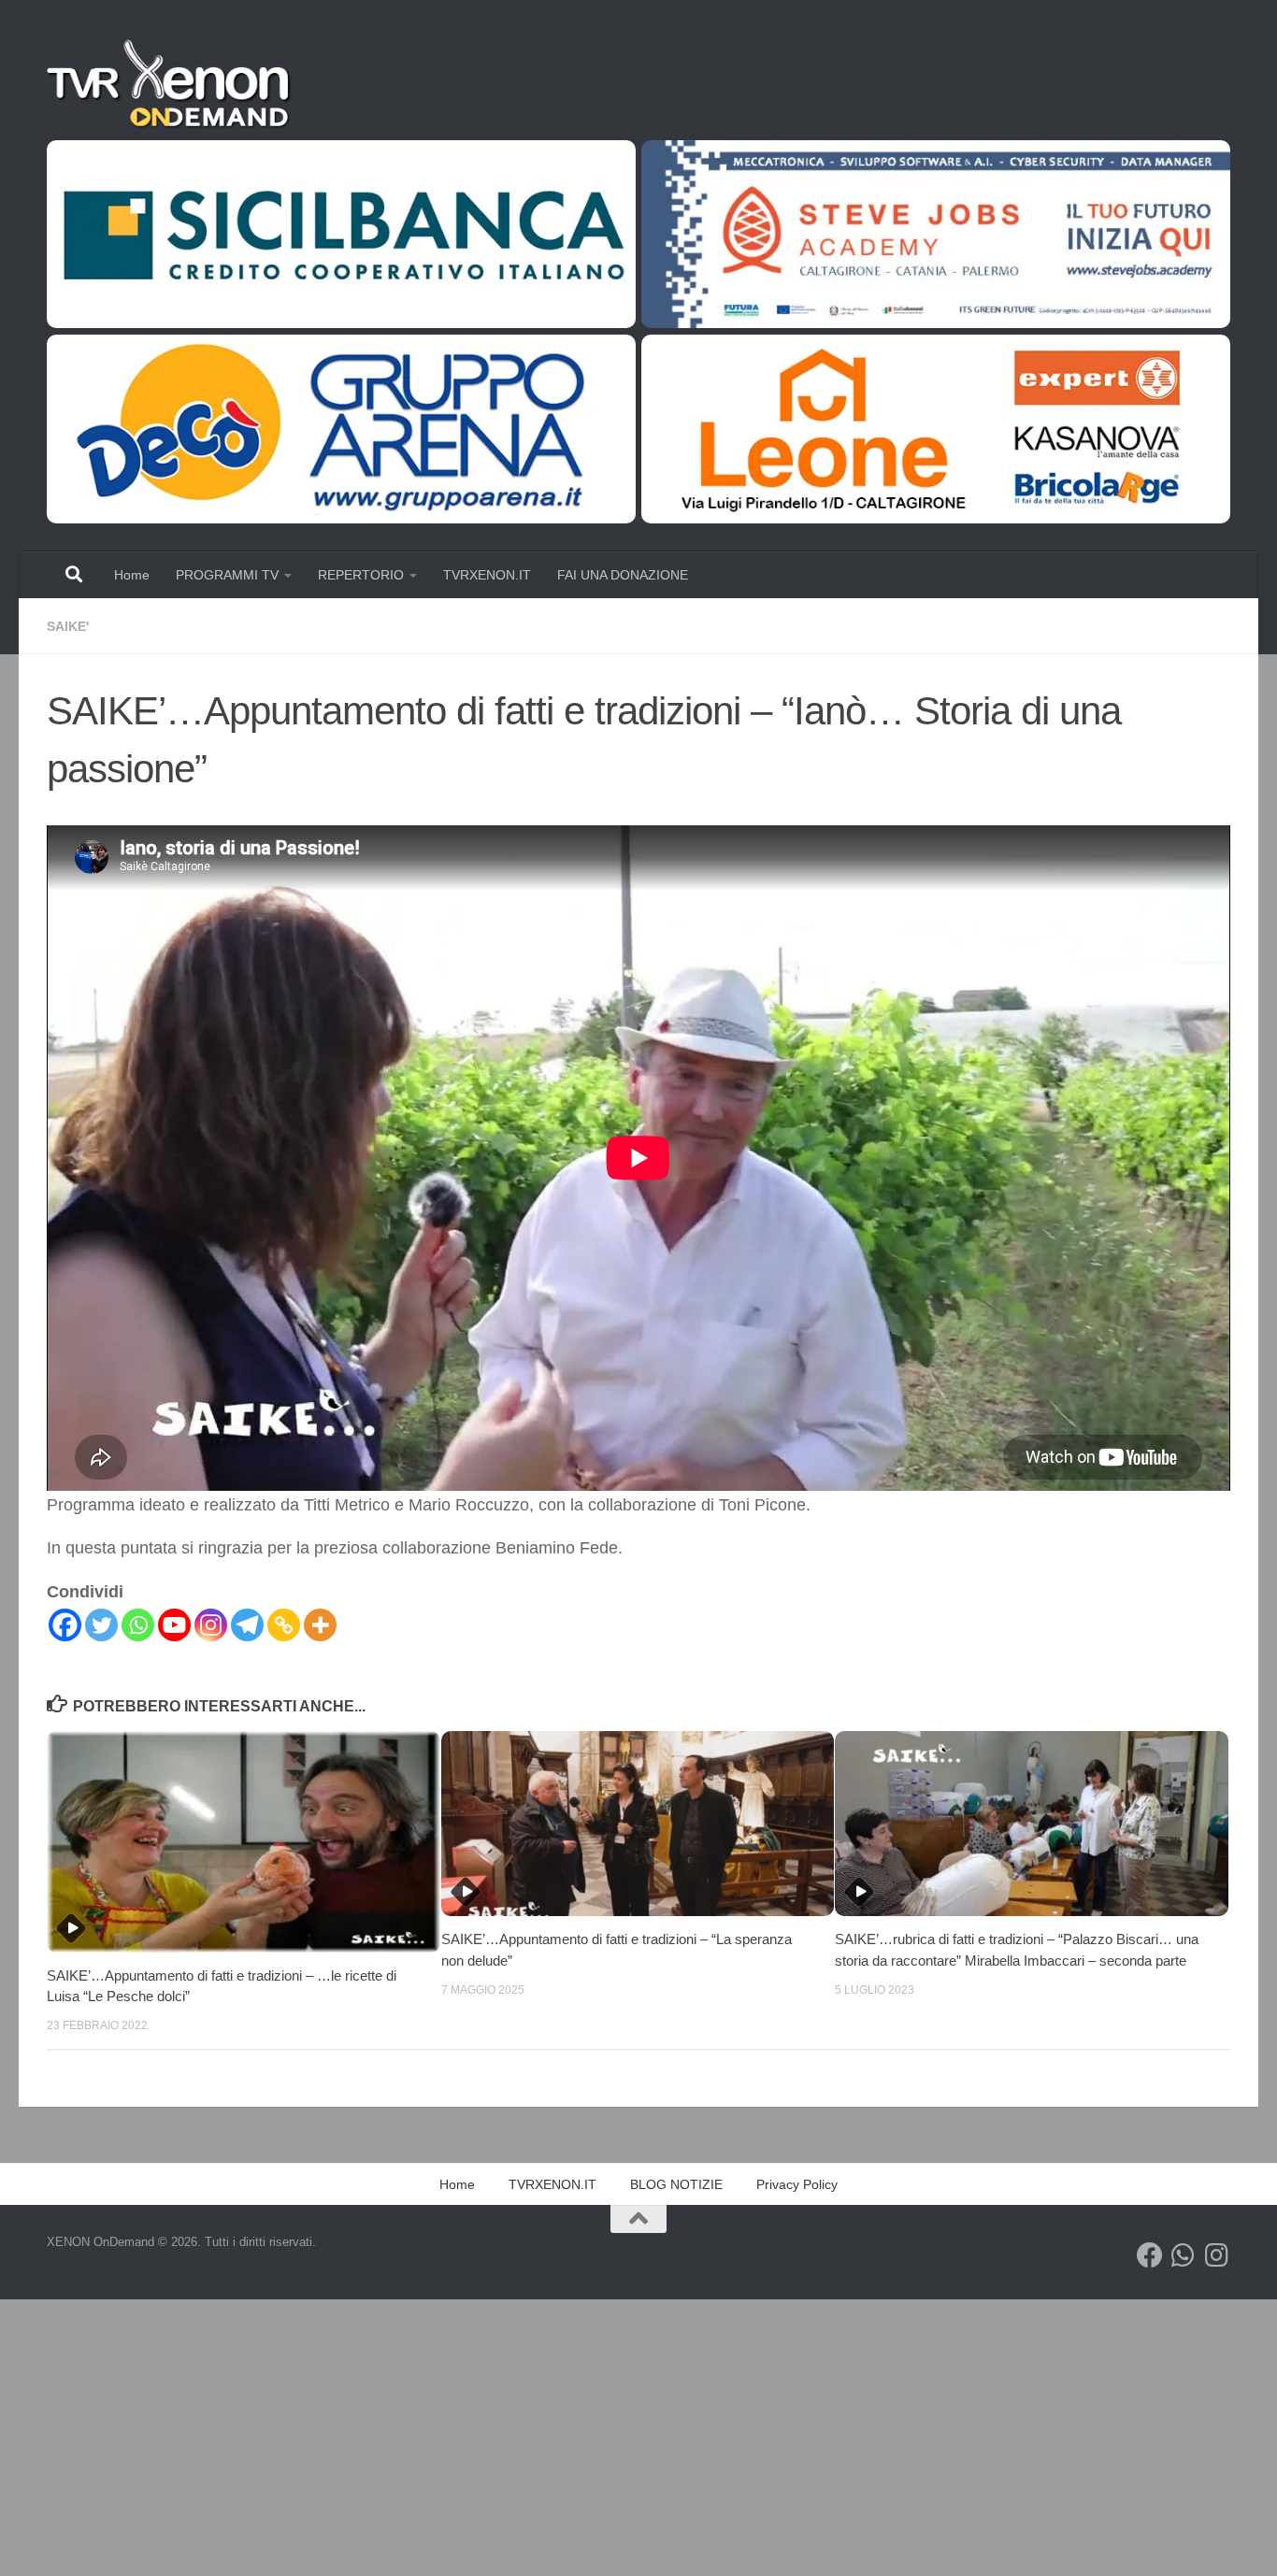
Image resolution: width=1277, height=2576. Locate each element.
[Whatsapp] (138, 1625)
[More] (320, 1625)
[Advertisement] (561, 2438)
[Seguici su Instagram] (1217, 2255)
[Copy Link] (284, 1625)
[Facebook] (65, 1625)
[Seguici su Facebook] (1150, 2255)
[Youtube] (174, 1625)
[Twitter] (101, 1625)
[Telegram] (247, 1625)
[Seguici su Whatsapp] (1184, 2255)
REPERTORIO (361, 575)
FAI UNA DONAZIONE (623, 575)
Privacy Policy (797, 2184)
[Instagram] (211, 1625)
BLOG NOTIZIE (676, 2184)
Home (132, 575)
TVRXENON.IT (487, 575)
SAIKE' (68, 626)
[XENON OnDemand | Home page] (171, 84)
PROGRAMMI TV (227, 575)
